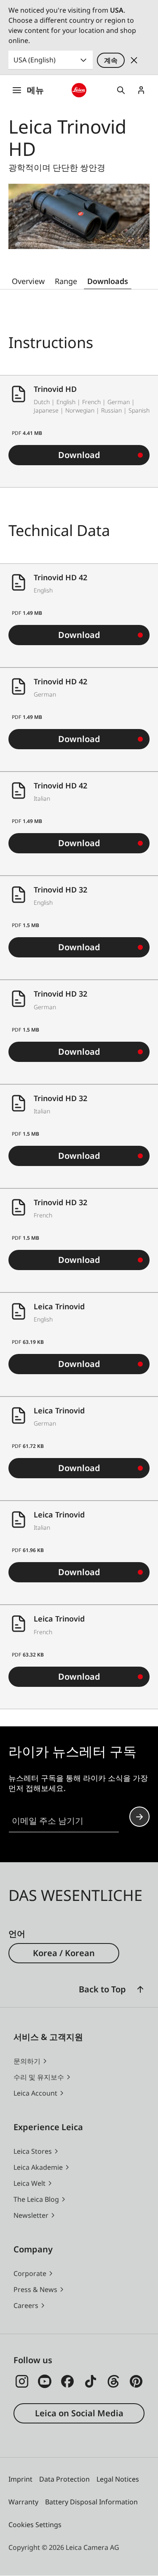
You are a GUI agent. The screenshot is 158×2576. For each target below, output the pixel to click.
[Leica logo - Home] (79, 90)
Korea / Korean (64, 1953)
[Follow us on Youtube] (45, 2381)
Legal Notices (118, 2479)
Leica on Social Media (79, 2413)
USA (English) (35, 60)
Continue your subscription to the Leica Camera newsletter (139, 1817)
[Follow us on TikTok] (91, 2381)
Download (79, 455)
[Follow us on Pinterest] (136, 2381)
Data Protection (64, 2479)
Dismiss (134, 60)
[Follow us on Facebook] (67, 2381)
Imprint (20, 2479)
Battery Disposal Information (91, 2502)
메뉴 (35, 90)
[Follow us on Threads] (113, 2381)
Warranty (23, 2502)
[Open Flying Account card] (141, 90)
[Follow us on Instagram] (22, 2381)
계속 (111, 60)
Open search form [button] (121, 90)
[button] (140, 1989)
